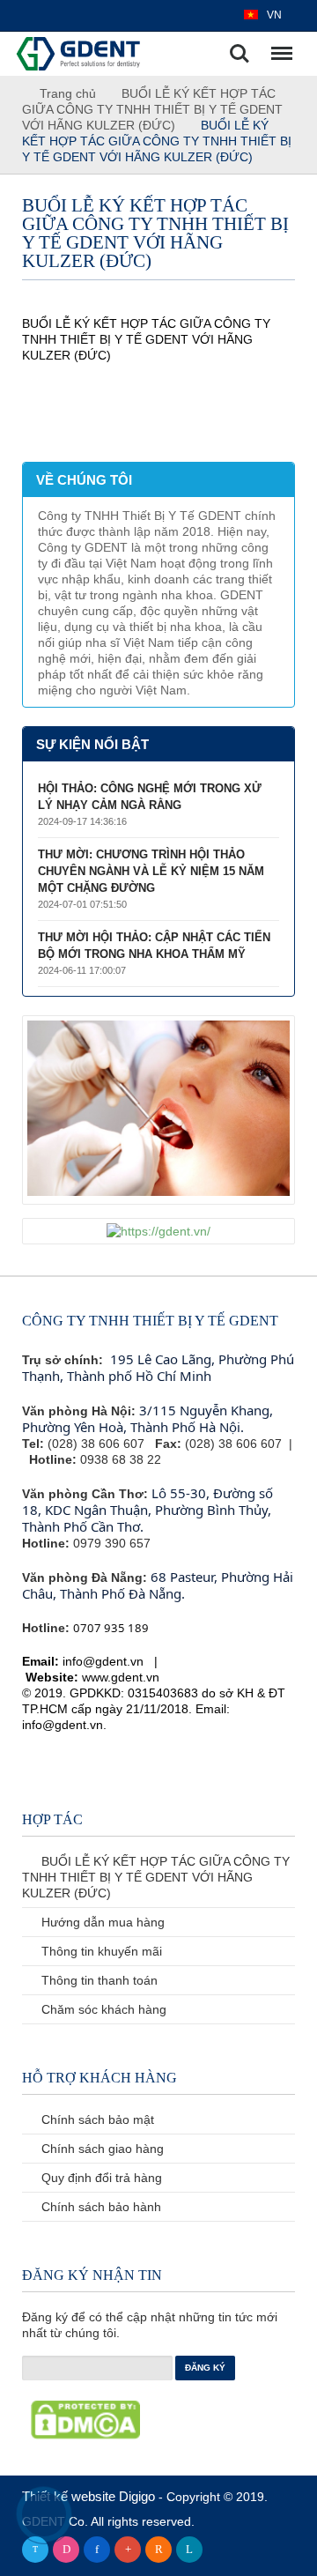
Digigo (139, 2496)
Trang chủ (66, 93)
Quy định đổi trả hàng (100, 2178)
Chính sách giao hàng (101, 2149)
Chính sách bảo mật (96, 2119)
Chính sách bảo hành (100, 2207)
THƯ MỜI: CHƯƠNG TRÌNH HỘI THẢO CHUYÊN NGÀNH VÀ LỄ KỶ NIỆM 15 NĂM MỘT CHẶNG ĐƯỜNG (151, 871)
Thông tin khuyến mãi (100, 1951)
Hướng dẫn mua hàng (101, 1922)
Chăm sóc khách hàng (102, 2009)
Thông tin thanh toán (98, 1980)
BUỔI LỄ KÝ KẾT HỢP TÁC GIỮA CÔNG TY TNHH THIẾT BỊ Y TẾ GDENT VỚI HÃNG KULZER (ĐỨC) (152, 109)
